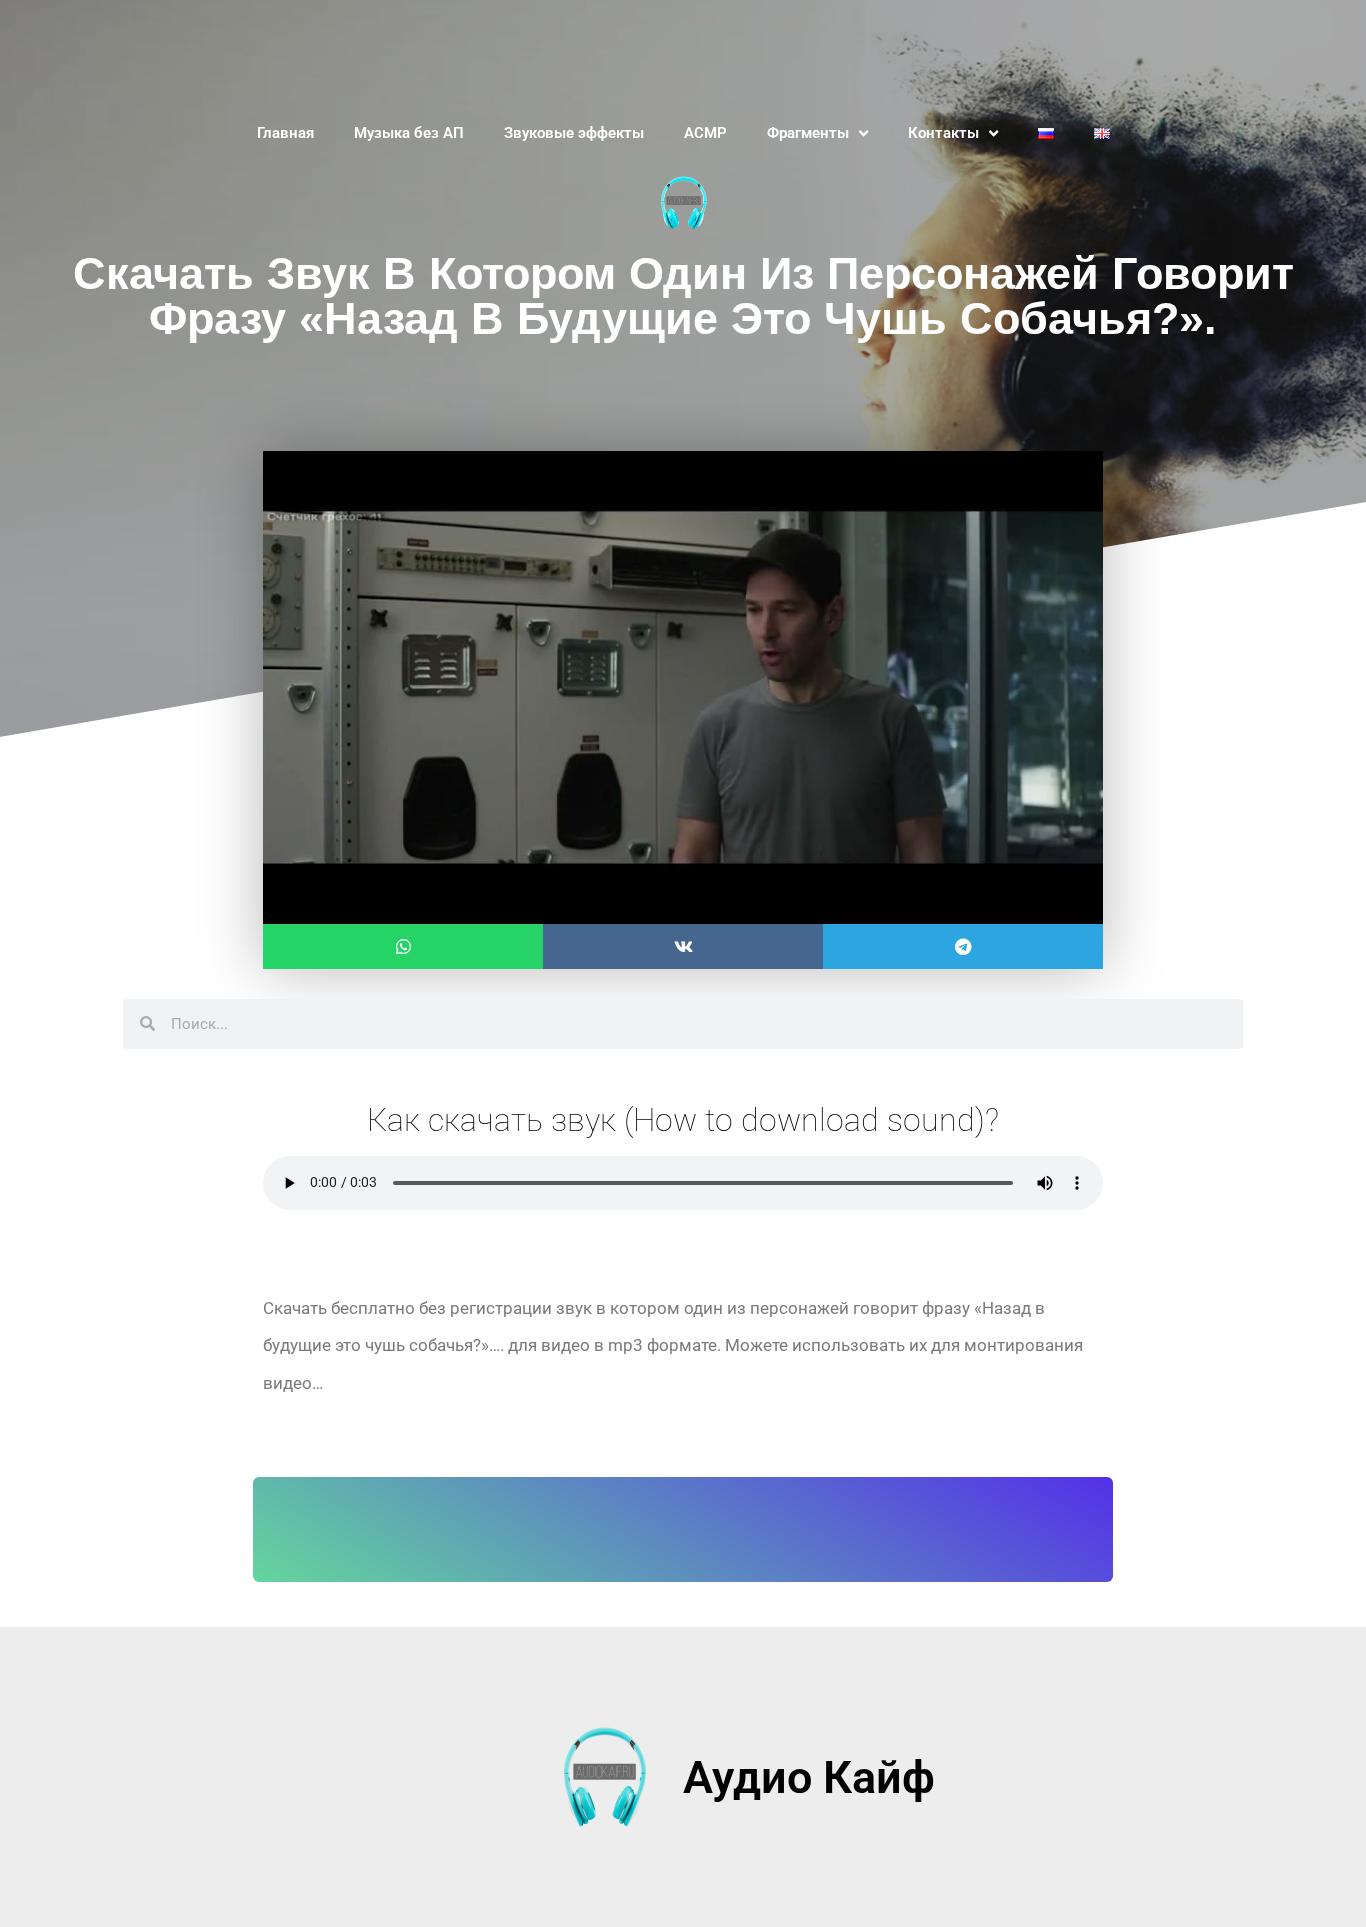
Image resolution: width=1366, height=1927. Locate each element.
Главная (285, 133)
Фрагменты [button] (808, 133)
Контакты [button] (943, 133)
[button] (403, 946)
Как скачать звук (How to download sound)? (683, 1120)
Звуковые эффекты (574, 133)
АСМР (705, 133)
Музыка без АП (409, 133)
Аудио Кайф (809, 1777)
